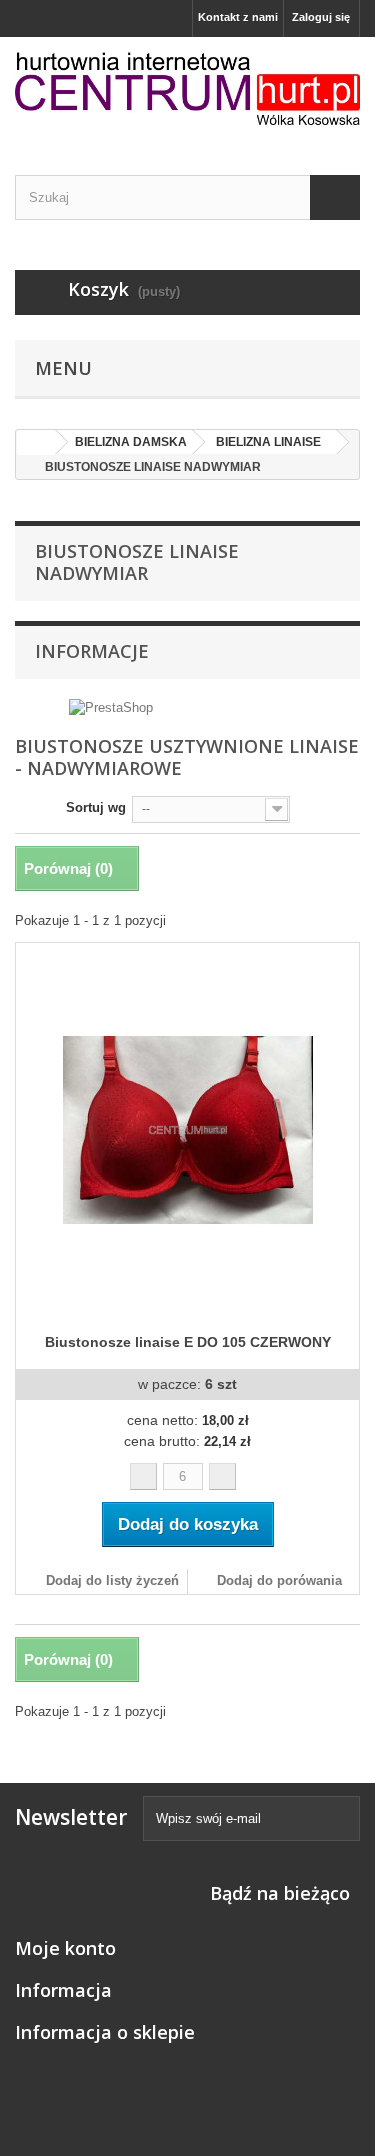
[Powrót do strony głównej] (36, 442)
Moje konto (65, 1948)
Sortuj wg (96, 807)
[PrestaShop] (111, 707)
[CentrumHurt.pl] (187, 88)
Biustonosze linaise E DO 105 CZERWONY (188, 1342)
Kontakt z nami (238, 17)
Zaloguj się (321, 17)
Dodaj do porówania (279, 1580)
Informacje (92, 651)
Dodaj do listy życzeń (110, 1580)
